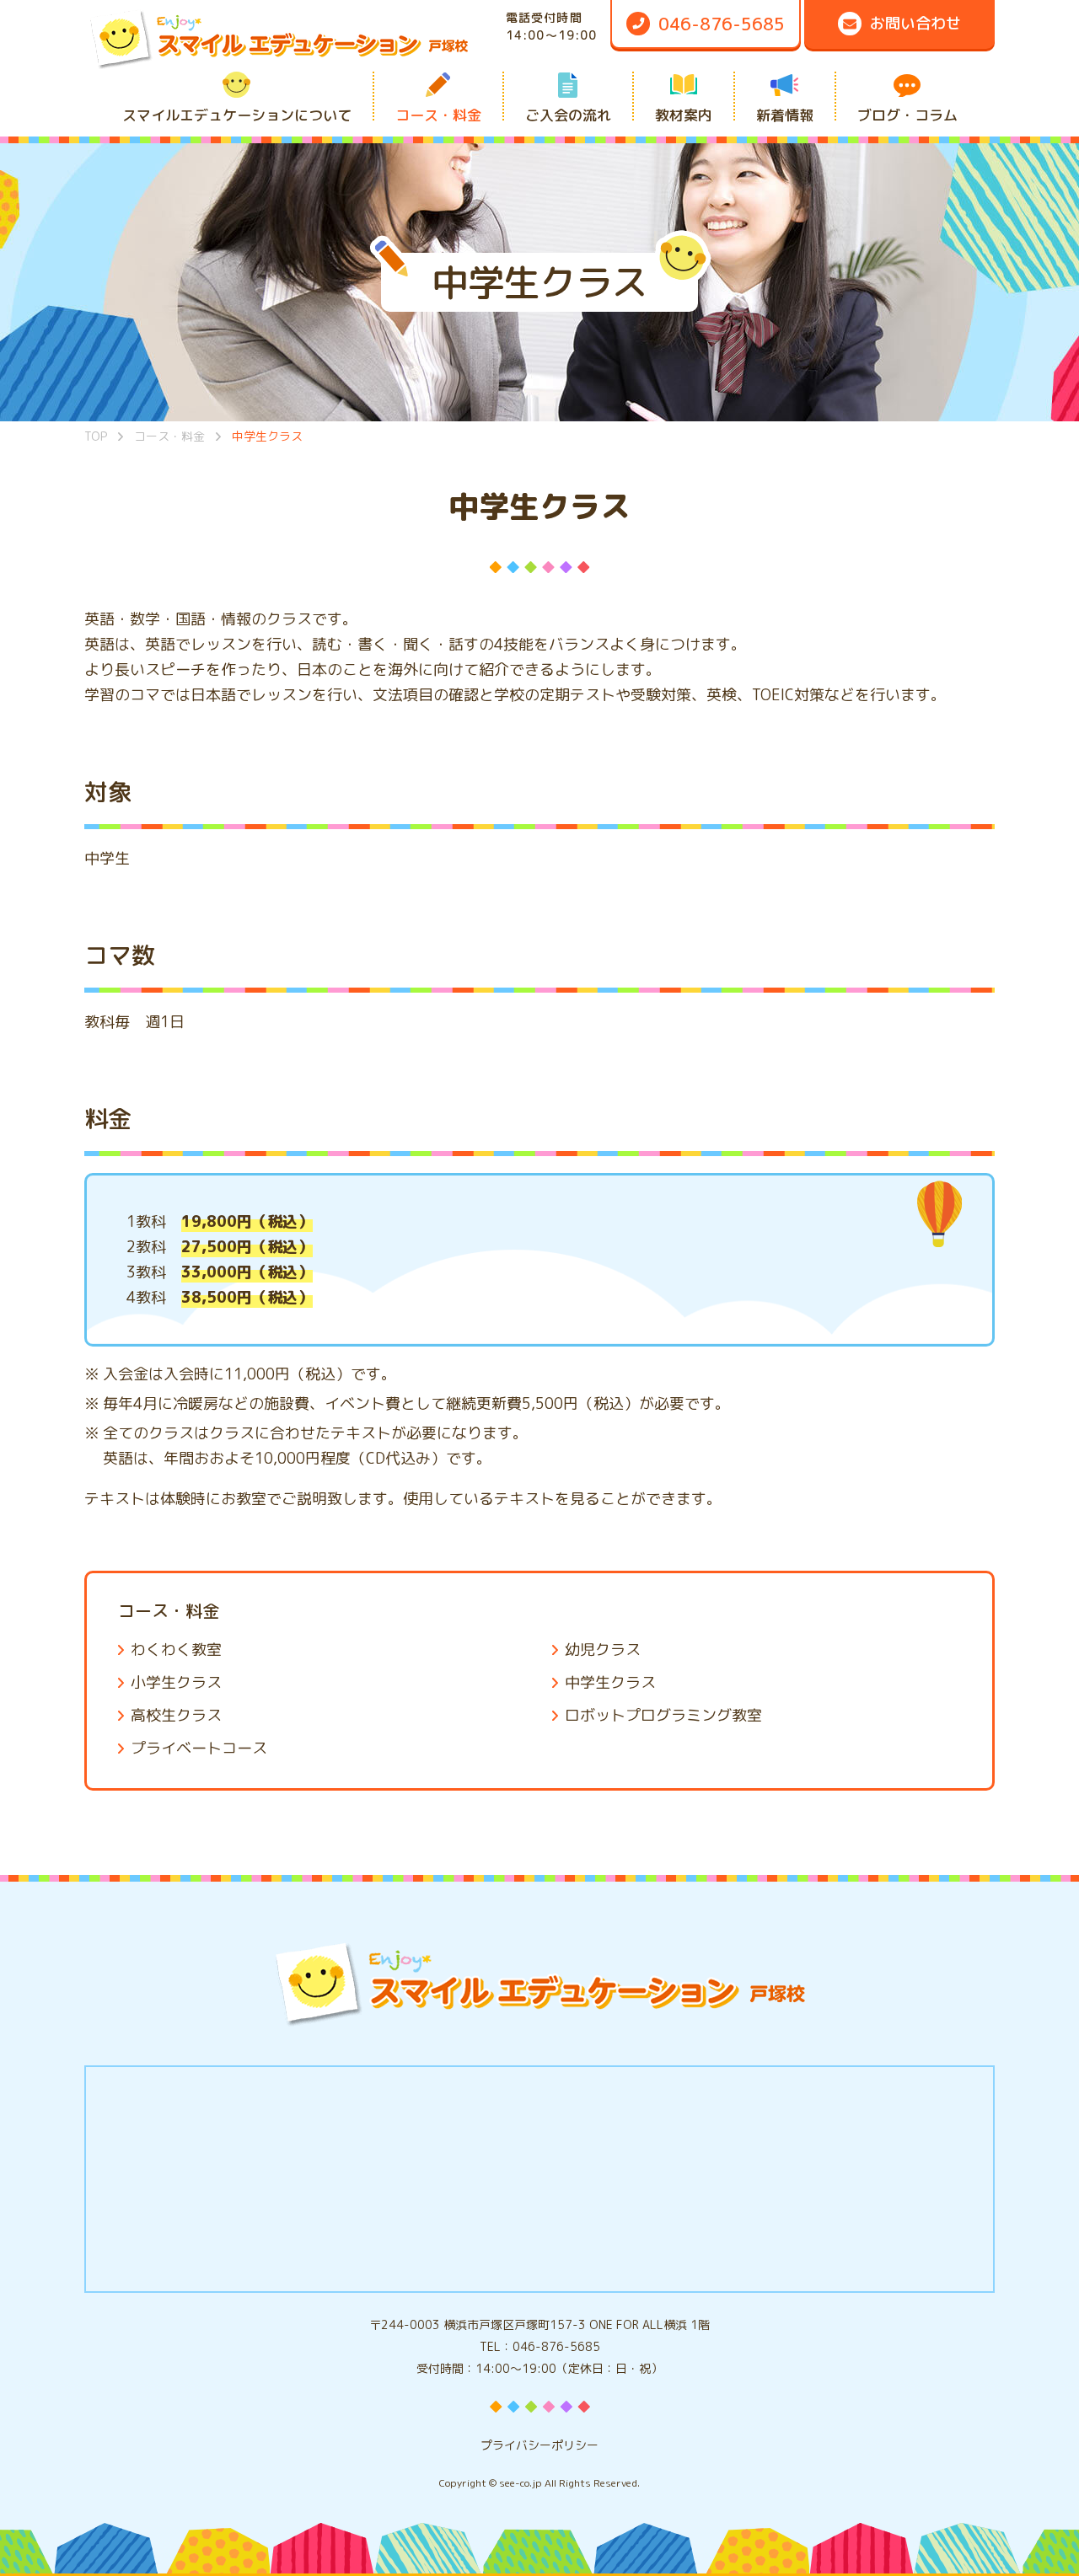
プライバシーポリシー (539, 2445)
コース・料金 (169, 1610)
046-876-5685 (556, 2346)
